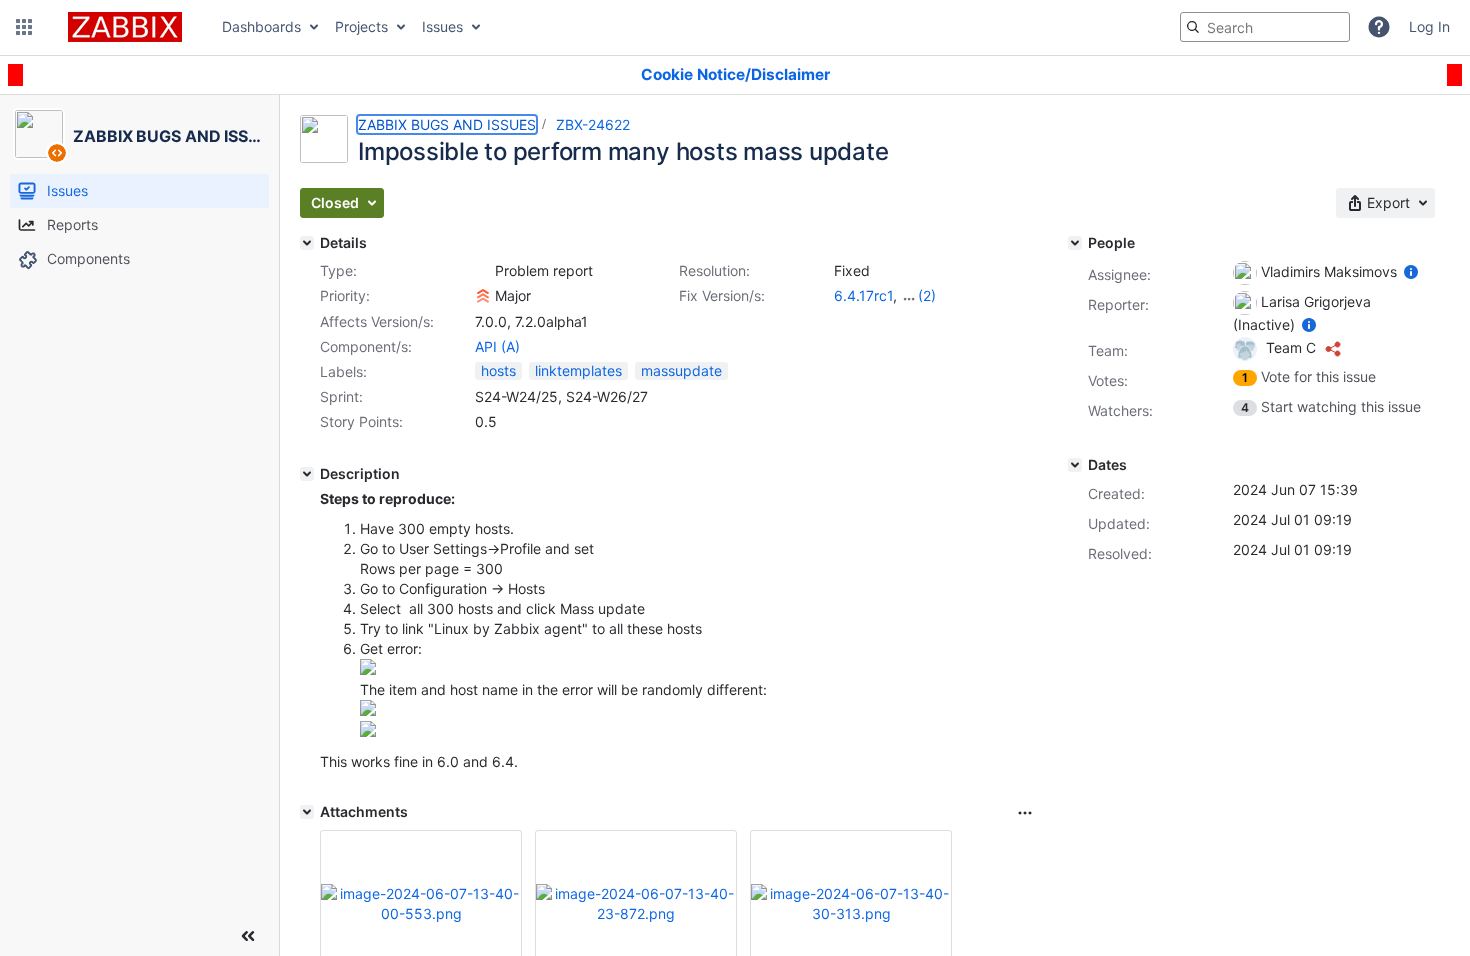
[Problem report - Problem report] (483, 271)
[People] (1075, 243)
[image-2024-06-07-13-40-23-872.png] (368, 710)
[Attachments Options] (1025, 813)
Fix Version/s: (722, 295)
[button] (24, 27)
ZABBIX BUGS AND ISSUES (447, 124)
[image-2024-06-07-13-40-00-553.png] (368, 669)
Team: (1108, 350)
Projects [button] (361, 26)
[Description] (307, 474)
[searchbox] (1265, 27)
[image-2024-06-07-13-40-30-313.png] (368, 731)
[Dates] (1075, 465)
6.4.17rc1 (863, 295)
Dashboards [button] (261, 26)
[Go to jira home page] (125, 27)
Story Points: (361, 421)
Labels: (343, 371)
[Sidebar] (248, 936)
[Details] (307, 243)
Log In (1429, 26)
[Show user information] (1411, 271)
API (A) (497, 346)
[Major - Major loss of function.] (483, 296)
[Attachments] (307, 812)
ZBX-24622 (593, 124)
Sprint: (341, 396)
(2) (927, 295)
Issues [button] (442, 26)
